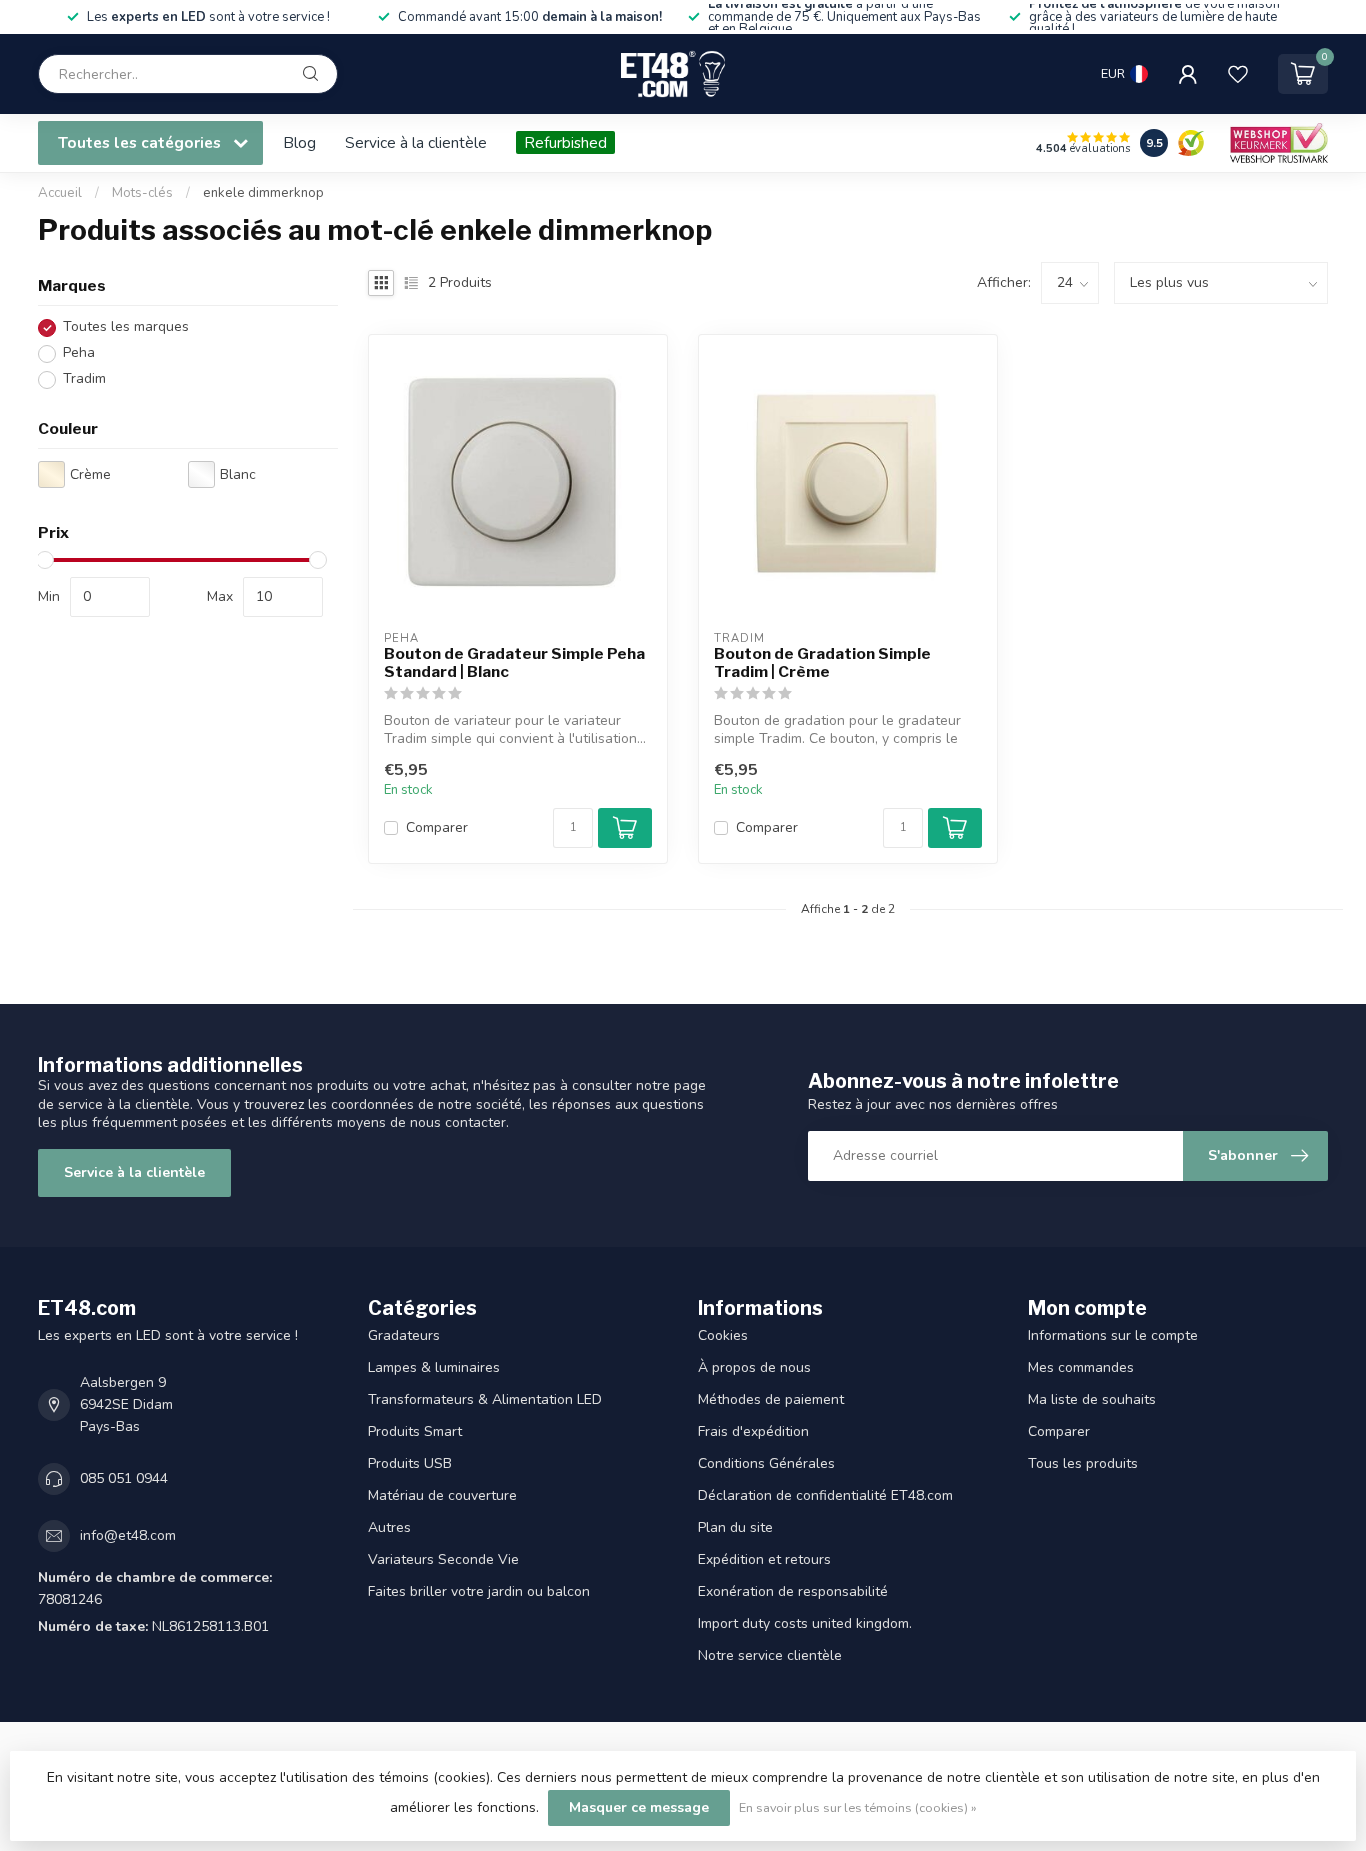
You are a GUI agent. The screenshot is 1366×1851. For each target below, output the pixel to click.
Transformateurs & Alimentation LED (485, 1399)
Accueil (60, 193)
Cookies (723, 1335)
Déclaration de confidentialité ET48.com (825, 1495)
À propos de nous (754, 1367)
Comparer (437, 827)
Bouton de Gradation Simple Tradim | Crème (822, 663)
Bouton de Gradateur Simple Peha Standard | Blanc (514, 663)
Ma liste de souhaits (1092, 1399)
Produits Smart (415, 1431)
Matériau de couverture (442, 1495)
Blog (299, 142)
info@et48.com (128, 1535)
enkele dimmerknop (263, 193)
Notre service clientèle (770, 1655)
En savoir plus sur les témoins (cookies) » (858, 1807)
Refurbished (565, 142)
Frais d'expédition (753, 1431)
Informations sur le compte (1113, 1335)
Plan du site (735, 1527)
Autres (389, 1527)
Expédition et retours (764, 1559)
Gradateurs (404, 1335)
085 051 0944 (124, 1478)
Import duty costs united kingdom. (805, 1623)
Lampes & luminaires (434, 1367)
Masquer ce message (639, 1807)
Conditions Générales (766, 1463)
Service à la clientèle (416, 142)
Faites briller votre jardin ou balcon (479, 1591)
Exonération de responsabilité (793, 1591)
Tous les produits (1083, 1463)
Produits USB (410, 1463)
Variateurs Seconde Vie (443, 1559)
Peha (79, 353)
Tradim (84, 379)
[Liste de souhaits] (1238, 74)
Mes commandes (1081, 1367)
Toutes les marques (126, 327)
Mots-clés (142, 193)
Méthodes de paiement (771, 1399)
